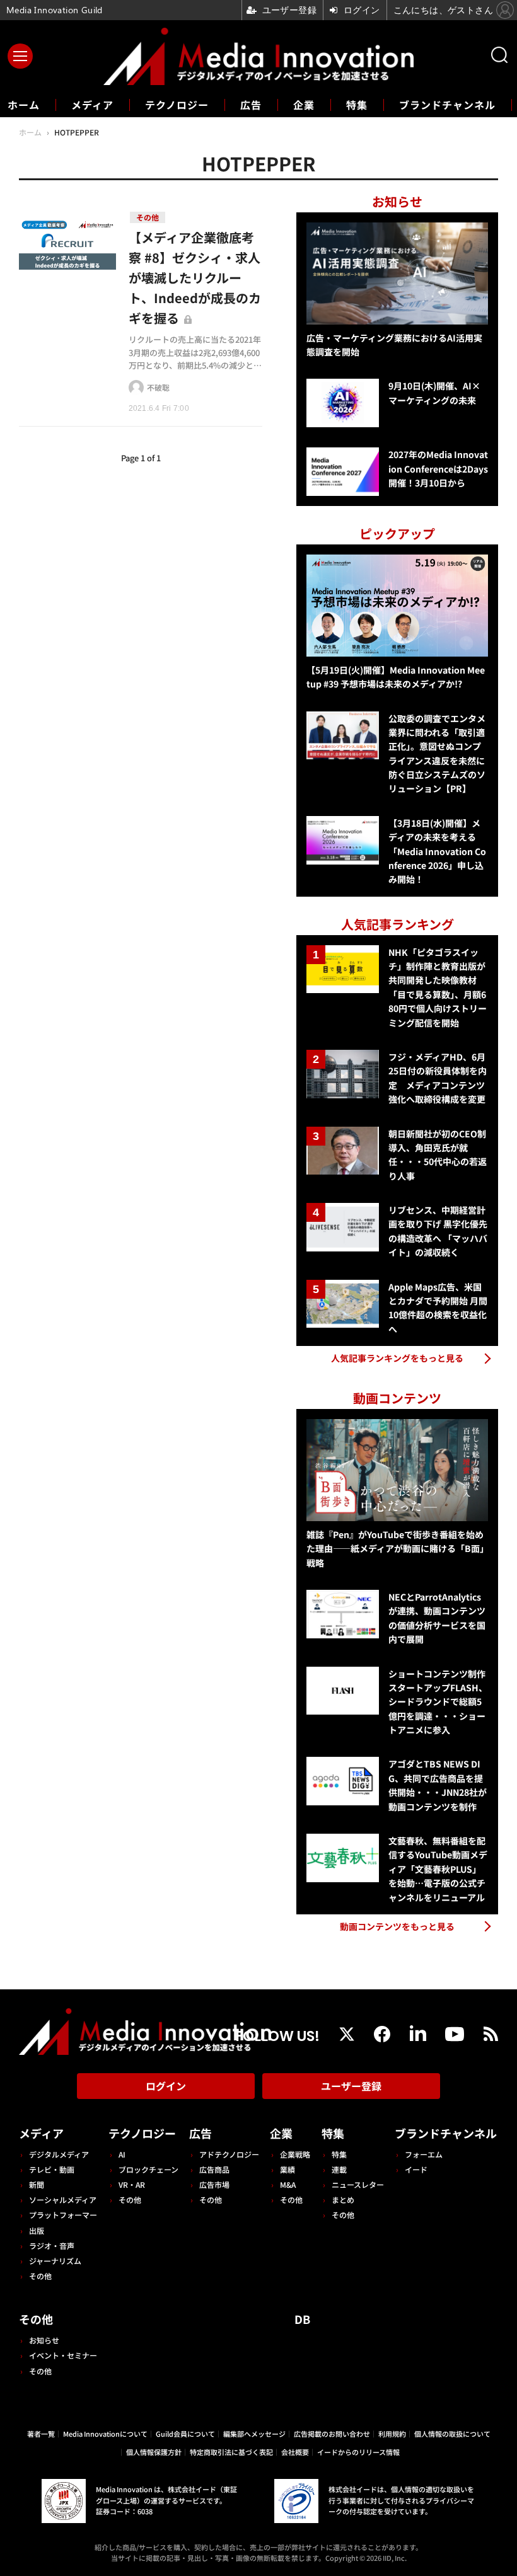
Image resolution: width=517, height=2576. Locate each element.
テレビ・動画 (52, 2169)
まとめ (343, 2199)
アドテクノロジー (229, 2154)
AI (122, 2154)
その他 (40, 2276)
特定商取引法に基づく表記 (231, 2452)
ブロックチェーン (148, 2169)
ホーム (24, 105)
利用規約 (392, 2434)
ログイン (166, 2086)
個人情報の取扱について (452, 2434)
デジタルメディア (59, 2154)
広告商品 (214, 2169)
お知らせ (44, 2340)
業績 (288, 2169)
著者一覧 (41, 2434)
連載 (339, 2169)
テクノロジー (177, 105)
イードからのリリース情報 (358, 2452)
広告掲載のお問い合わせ (332, 2434)
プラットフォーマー (63, 2215)
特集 (357, 105)
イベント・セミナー (63, 2355)
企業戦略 (295, 2154)
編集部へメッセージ (254, 2434)
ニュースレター (358, 2184)
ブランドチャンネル (447, 105)
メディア (92, 105)
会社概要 (295, 2452)
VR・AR (132, 2184)
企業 (304, 105)
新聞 (37, 2184)
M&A (288, 2184)
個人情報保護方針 (154, 2452)
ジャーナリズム (55, 2261)
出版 (37, 2230)
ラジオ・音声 (52, 2245)
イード (416, 2169)
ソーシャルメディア (63, 2199)
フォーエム (424, 2154)
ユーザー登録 (351, 2086)
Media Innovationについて (105, 2434)
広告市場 (214, 2184)
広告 (251, 105)
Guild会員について (185, 2434)
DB (302, 2319)
